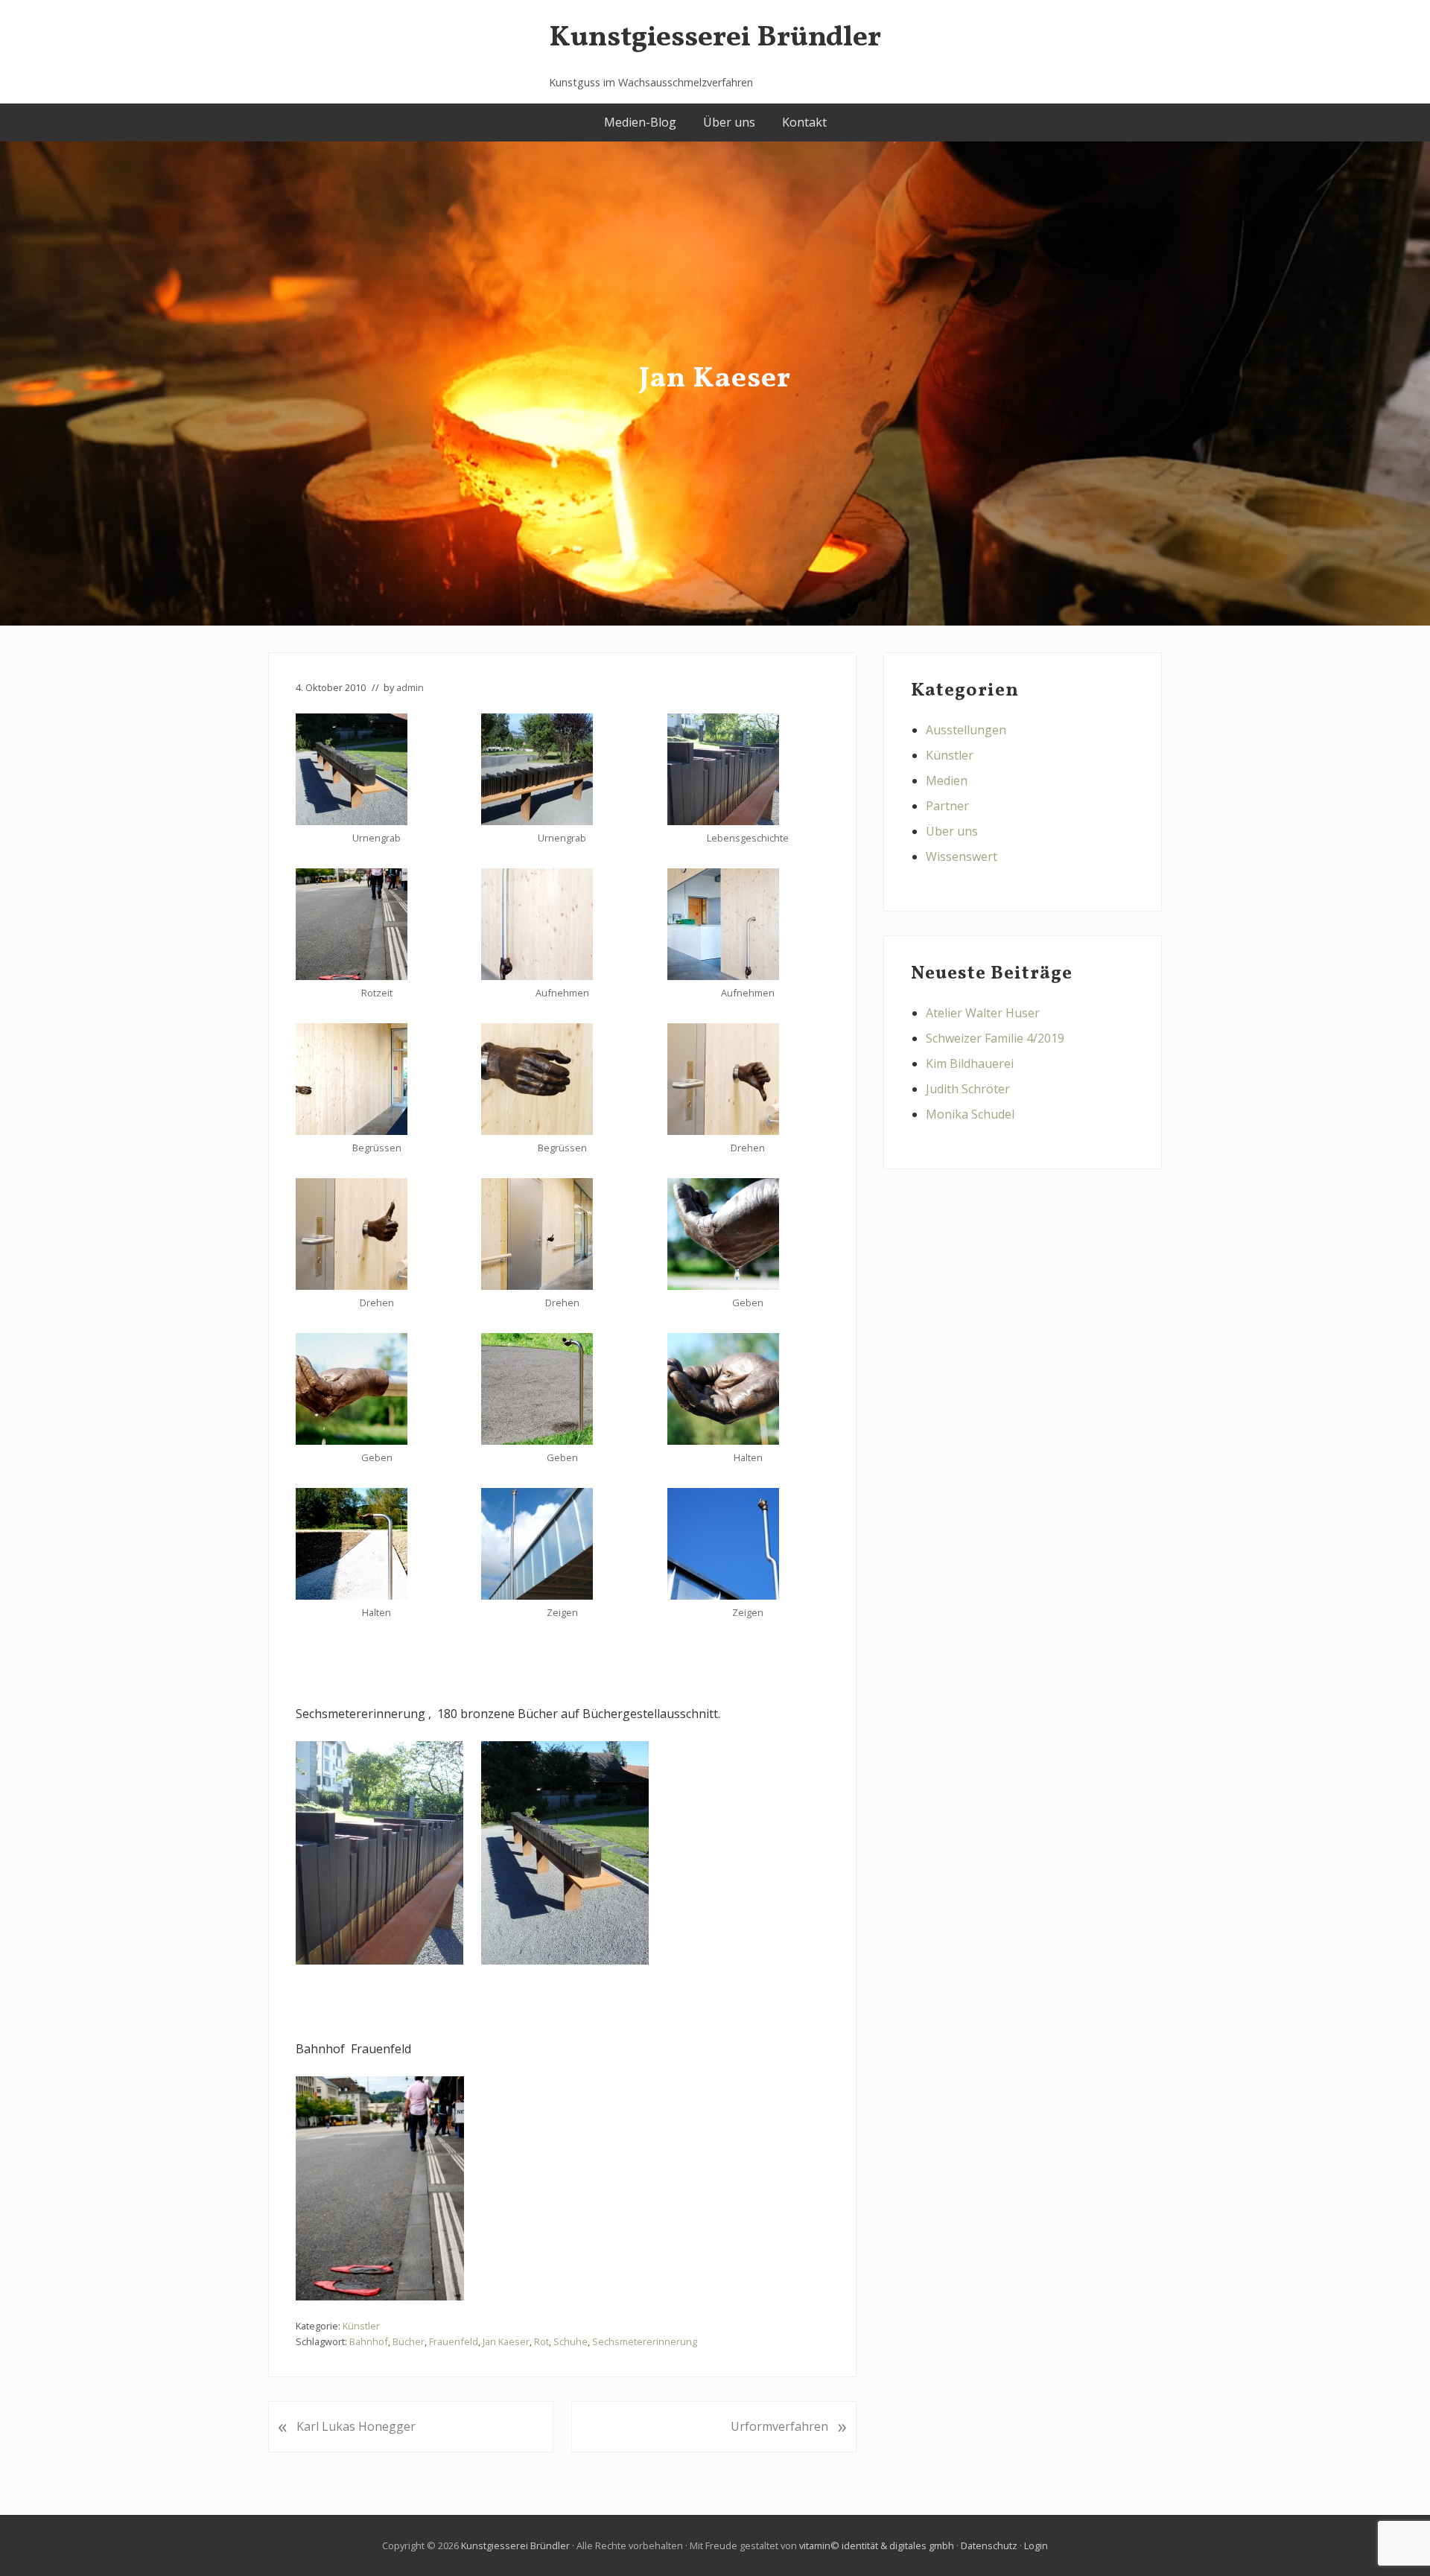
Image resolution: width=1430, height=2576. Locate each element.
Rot (541, 2341)
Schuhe (571, 2341)
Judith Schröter (968, 1089)
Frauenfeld (454, 2341)
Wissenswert (962, 856)
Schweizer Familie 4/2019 (995, 1038)
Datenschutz (989, 2545)
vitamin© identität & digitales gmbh (877, 2545)
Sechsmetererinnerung (645, 2341)
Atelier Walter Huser (983, 1013)
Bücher (409, 2341)
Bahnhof (369, 2341)
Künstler (361, 2326)
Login (1036, 2545)
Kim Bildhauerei (970, 1063)
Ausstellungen (966, 730)
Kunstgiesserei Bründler (715, 38)
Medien (947, 780)
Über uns (952, 831)
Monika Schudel (970, 1114)
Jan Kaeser (506, 2341)
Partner (947, 806)
